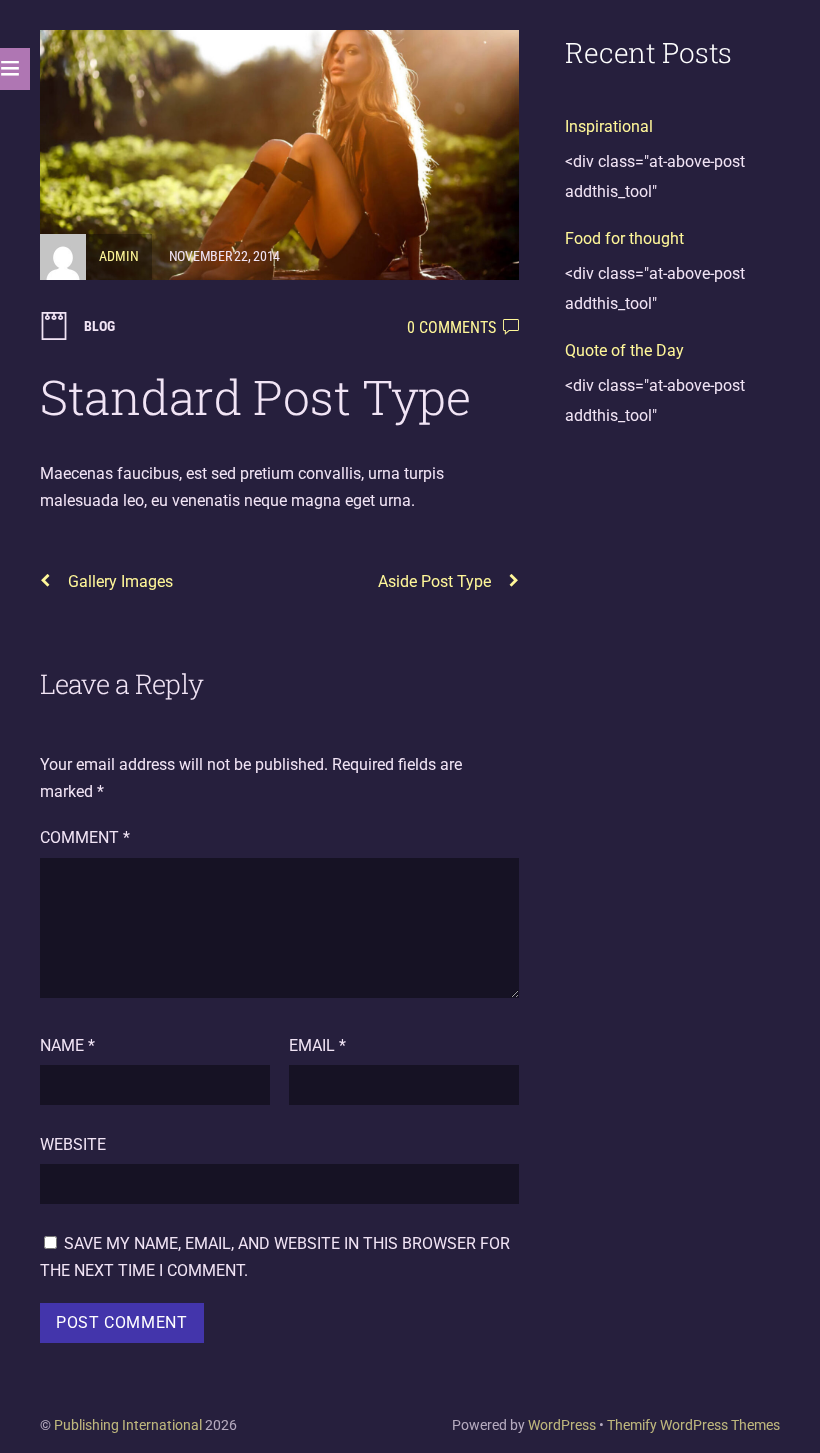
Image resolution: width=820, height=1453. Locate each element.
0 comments (451, 327)
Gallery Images (120, 581)
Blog (99, 326)
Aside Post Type (434, 581)
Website (73, 1144)
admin (119, 256)
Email (317, 1045)
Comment (85, 837)
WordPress (562, 1425)
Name (67, 1045)
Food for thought (624, 238)
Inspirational (609, 126)
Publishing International (128, 1425)
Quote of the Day (624, 350)
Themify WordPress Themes (693, 1425)
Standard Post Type (255, 396)
